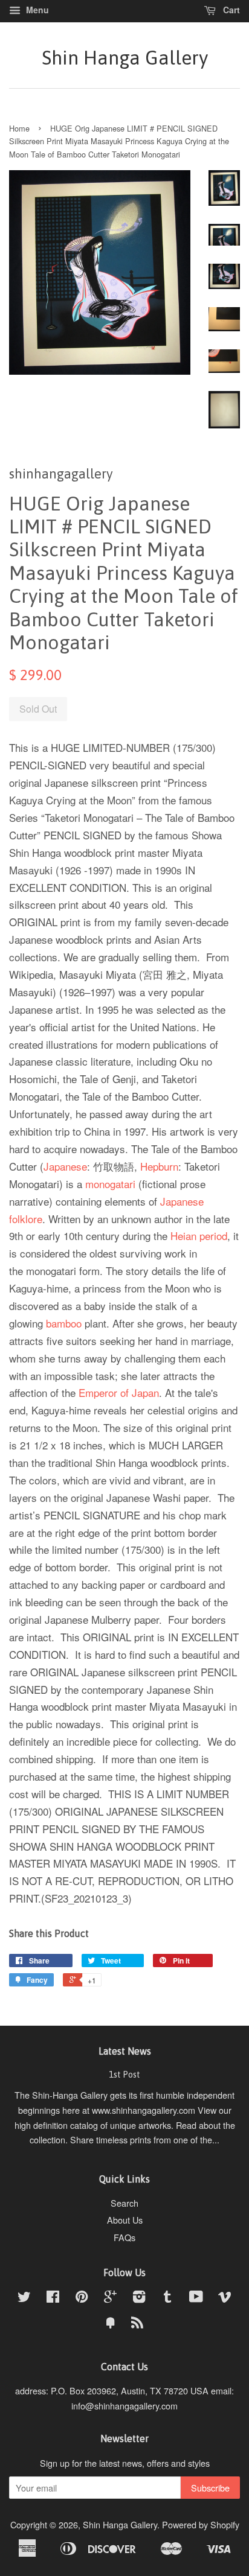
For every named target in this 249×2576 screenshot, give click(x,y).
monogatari (110, 1184)
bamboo (64, 1323)
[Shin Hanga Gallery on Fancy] (111, 2324)
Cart (230, 10)
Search (124, 2203)
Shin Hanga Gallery (125, 58)
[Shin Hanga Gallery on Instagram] (139, 2298)
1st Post (124, 2075)
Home (19, 128)
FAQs (124, 2237)
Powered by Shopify (201, 2524)
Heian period (199, 1236)
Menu (36, 10)
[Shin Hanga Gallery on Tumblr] (167, 2298)
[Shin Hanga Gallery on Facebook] (53, 2298)
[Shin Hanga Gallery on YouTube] (196, 2298)
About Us (125, 2220)
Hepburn (159, 1166)
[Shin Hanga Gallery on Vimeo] (225, 2298)
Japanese (65, 1166)
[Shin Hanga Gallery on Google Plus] (110, 2298)
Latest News (125, 2051)
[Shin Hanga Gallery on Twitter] (24, 2298)
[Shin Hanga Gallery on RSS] (137, 2324)
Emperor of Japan (119, 1392)
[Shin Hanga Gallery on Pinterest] (82, 2298)
